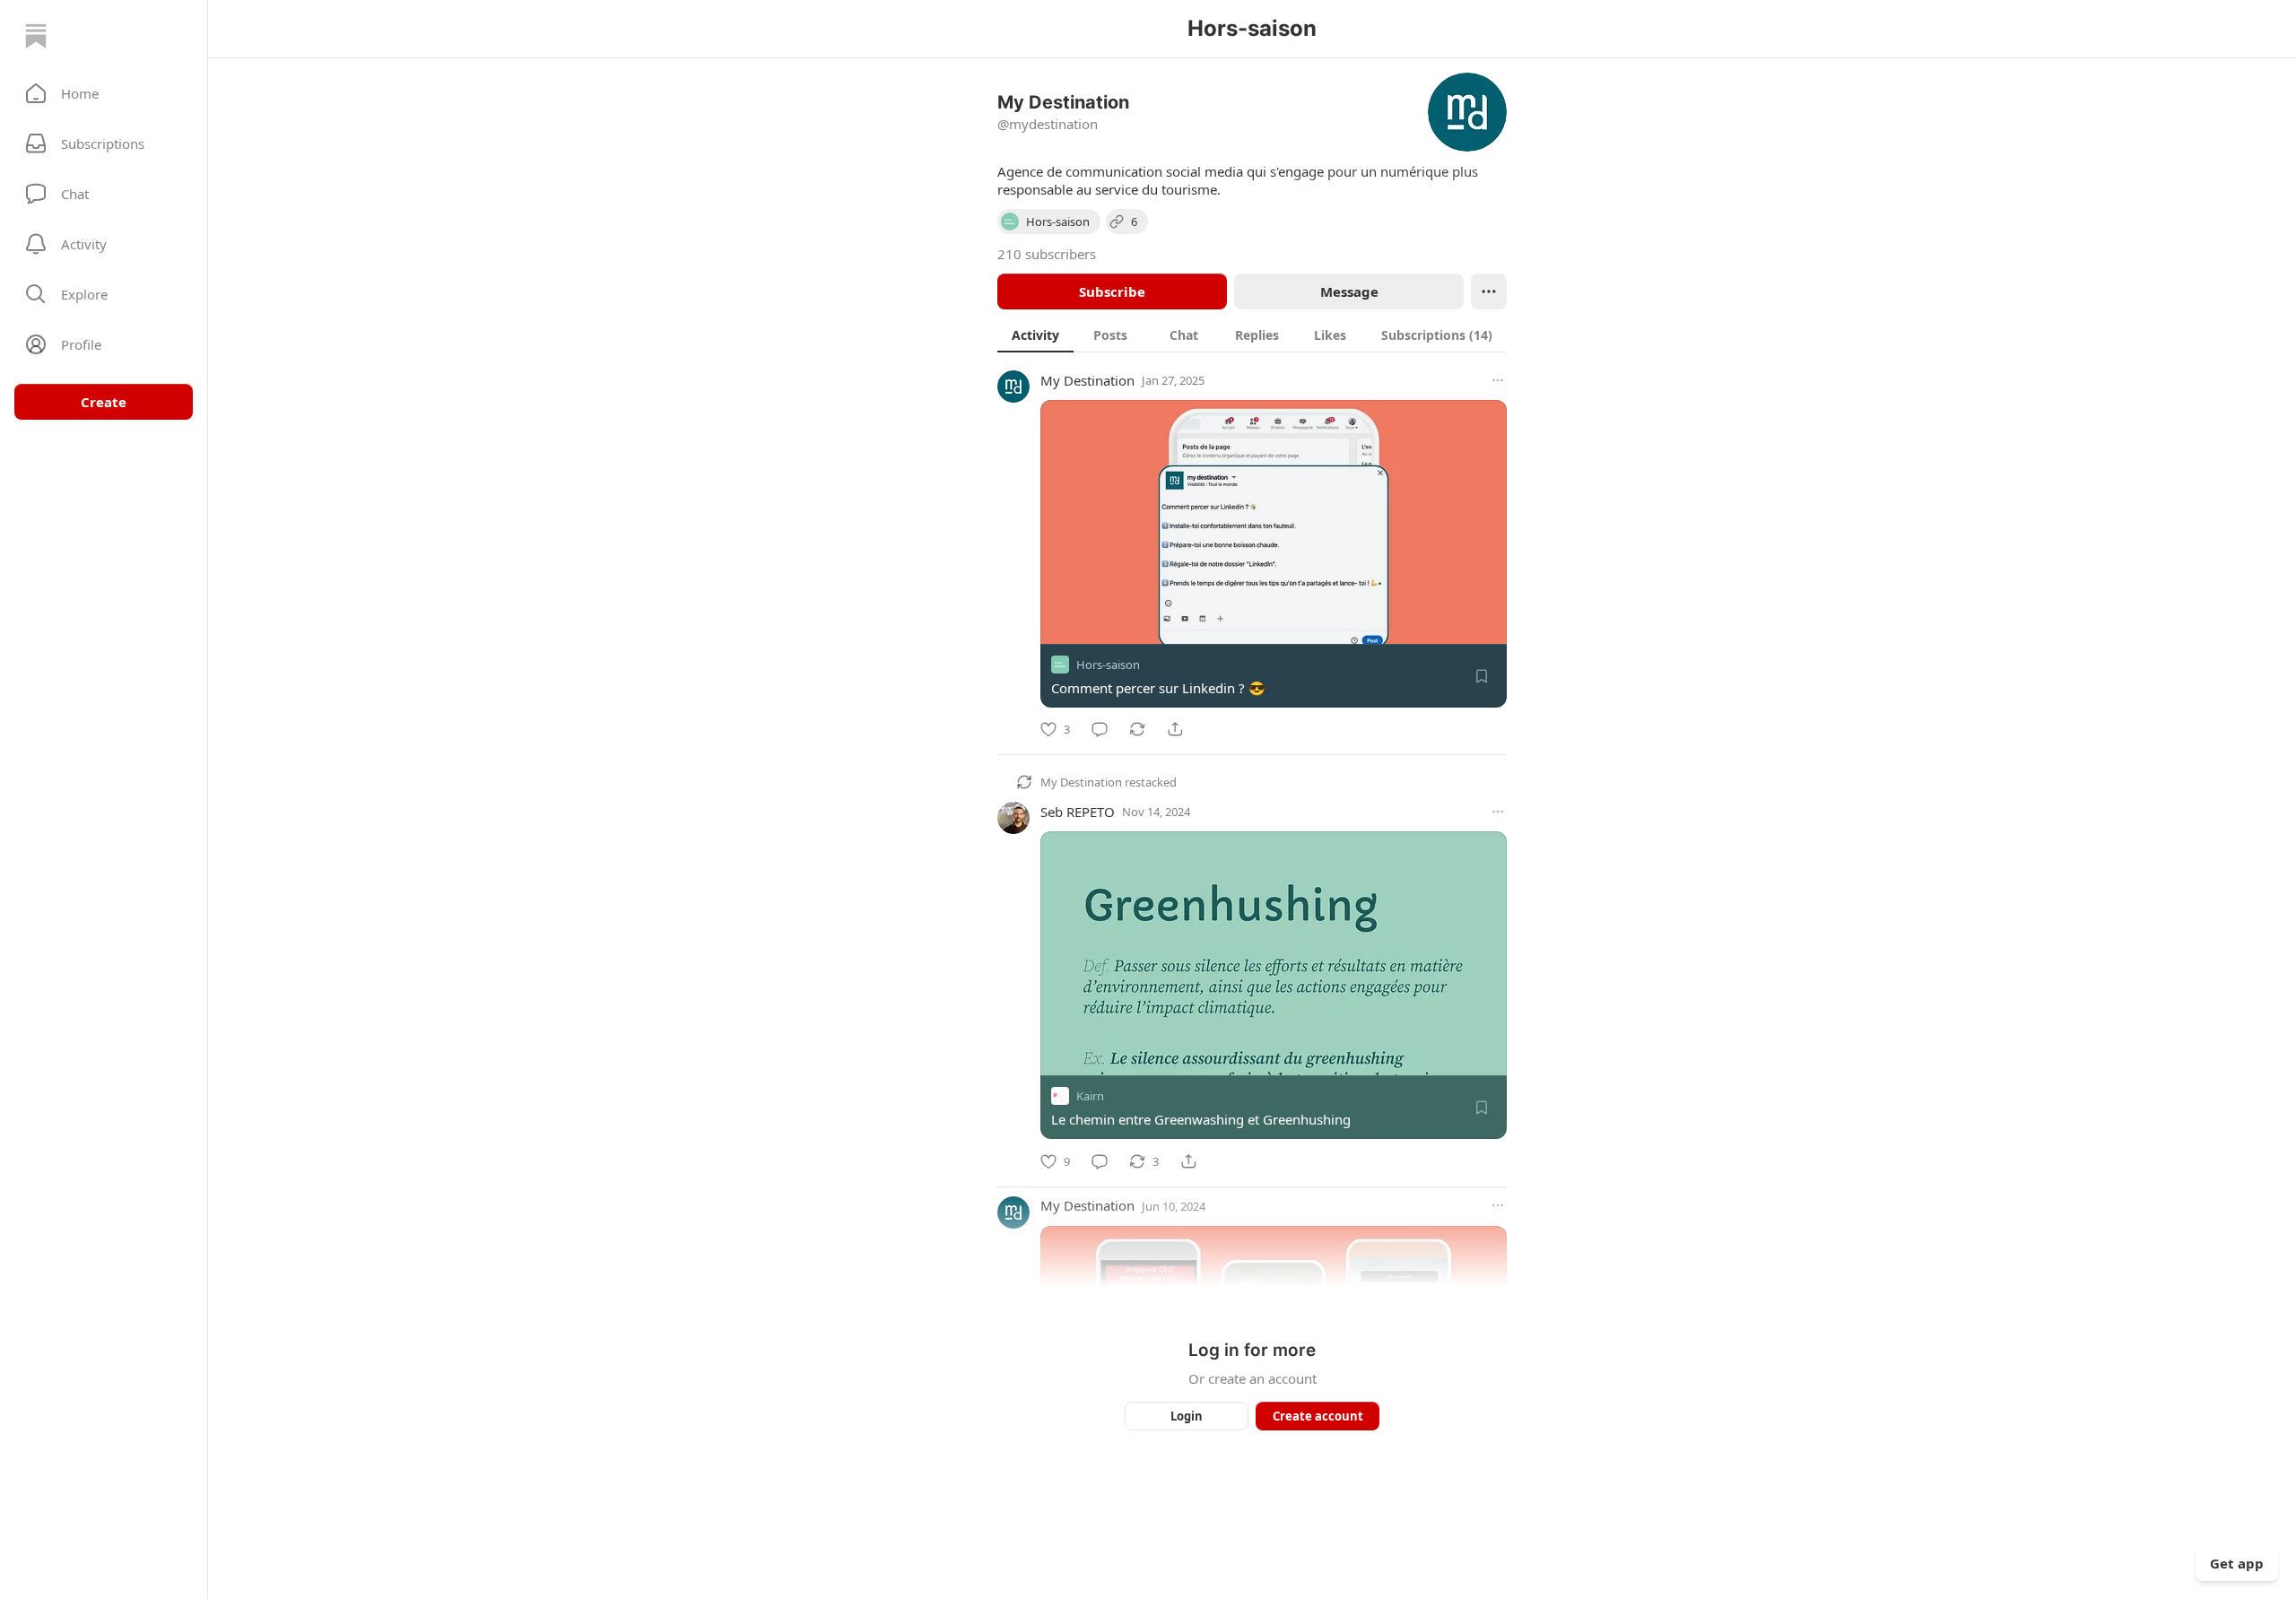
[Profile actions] (1489, 291)
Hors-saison (1108, 665)
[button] (104, 93)
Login (1187, 1416)
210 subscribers (1047, 254)
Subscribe (1112, 291)
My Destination (1087, 380)
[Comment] (1100, 729)
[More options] (1498, 380)
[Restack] (1137, 729)
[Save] (1482, 676)
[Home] (36, 36)
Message (1349, 291)
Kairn (1090, 1097)
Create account (1318, 1416)
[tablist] (1252, 335)
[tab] (1035, 335)
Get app (2237, 1563)
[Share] (1175, 729)
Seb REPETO (1078, 812)
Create (104, 402)
